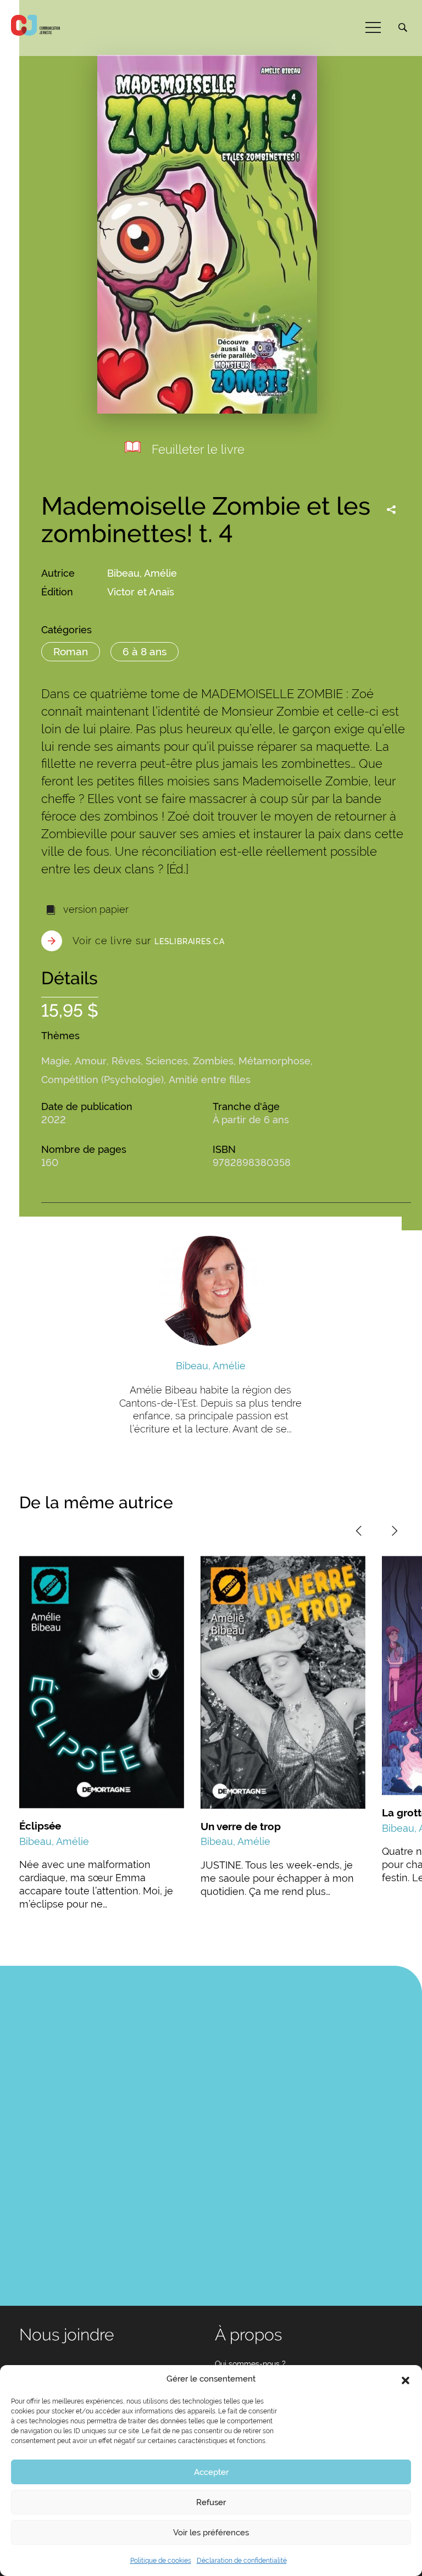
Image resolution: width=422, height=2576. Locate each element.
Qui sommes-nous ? (250, 2364)
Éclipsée (40, 1826)
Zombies (213, 1061)
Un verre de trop (241, 1826)
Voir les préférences (211, 2533)
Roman (71, 651)
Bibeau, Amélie (142, 573)
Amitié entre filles (210, 1080)
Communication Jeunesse (36, 25)
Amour (91, 1061)
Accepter (211, 2472)
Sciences (167, 1061)
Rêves (126, 1061)
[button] (406, 2379)
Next (395, 1531)
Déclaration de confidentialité (242, 2561)
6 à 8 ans (145, 651)
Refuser (211, 2502)
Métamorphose (274, 1061)
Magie (55, 1061)
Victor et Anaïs (141, 592)
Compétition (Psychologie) (102, 1080)
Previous (359, 1531)
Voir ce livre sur (149, 941)
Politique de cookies (161, 2561)
